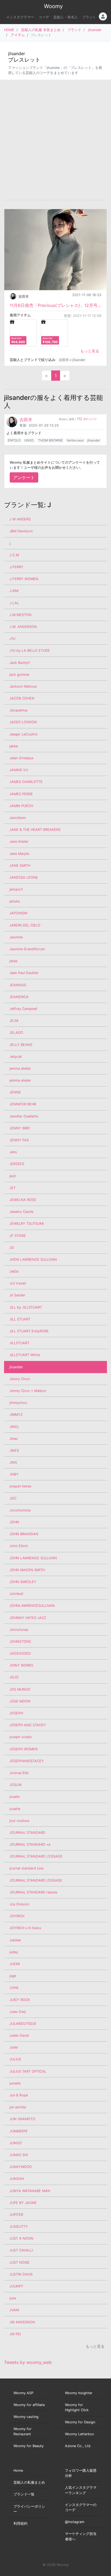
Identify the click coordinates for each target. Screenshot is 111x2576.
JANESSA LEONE (24, 877)
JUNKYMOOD (21, 2167)
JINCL (14, 1427)
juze (13, 2298)
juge (13, 1976)
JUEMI (15, 1964)
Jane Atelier (19, 842)
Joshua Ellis (19, 1773)
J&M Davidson (21, 531)
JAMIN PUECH (21, 806)
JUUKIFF (16, 2286)
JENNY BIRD (20, 1128)
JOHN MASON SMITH (27, 1570)
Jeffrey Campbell (23, 1009)
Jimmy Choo (20, 1379)
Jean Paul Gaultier (24, 973)
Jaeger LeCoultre (23, 734)
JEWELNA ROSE (23, 1200)
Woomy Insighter (79, 2393)
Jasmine (16, 937)
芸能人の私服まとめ (29, 2482)
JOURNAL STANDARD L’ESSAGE (36, 1880)
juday (14, 1952)
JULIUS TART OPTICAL (28, 2071)
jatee (13, 961)
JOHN (14, 1522)
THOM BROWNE (50, 440)
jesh (13, 1176)
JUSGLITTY (19, 2227)
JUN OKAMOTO (22, 2119)
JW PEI (15, 2334)
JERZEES (17, 1164)
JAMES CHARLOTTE (26, 782)
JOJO (14, 1677)
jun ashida (18, 2107)
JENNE (15, 1092)
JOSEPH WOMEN (24, 1749)
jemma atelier (20, 1068)
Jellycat (16, 1057)
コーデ (44, 17)
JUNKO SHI (19, 2155)
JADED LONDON (23, 722)
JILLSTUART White (25, 1355)
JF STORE (18, 1236)
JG (12, 1248)
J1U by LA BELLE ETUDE (30, 650)
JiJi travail (18, 1283)
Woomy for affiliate (29, 2405)
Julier (14, 2047)
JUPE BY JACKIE (23, 2203)
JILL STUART (20, 1319)
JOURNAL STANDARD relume (33, 1892)
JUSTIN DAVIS (21, 2274)
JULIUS (15, 2059)
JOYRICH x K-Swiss (25, 1928)
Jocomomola (20, 1510)
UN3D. (29, 440)
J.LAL (14, 603)
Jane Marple (19, 854)
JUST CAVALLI (21, 2250)
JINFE (14, 1451)
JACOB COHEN (22, 698)
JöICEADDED (20, 1653)
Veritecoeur (75, 440)
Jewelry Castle (21, 1212)
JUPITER (16, 2215)
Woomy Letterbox (79, 2434)
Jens (13, 1152)
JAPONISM (18, 913)
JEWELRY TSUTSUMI (27, 1224)
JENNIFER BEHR (23, 1104)
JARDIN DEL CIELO (25, 925)
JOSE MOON (20, 1701)
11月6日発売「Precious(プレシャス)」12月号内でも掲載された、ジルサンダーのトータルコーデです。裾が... (55, 305)
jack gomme (19, 675)
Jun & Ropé (19, 2095)
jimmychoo (18, 1403)
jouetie (15, 1809)
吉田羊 (24, 297)
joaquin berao (20, 1486)
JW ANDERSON (22, 2322)
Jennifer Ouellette (24, 1116)
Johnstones (19, 1630)
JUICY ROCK (20, 2000)
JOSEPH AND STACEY (28, 1725)
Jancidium (18, 818)
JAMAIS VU (19, 770)
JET (13, 1188)
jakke (14, 746)
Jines (14, 1439)
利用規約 (20, 2523)
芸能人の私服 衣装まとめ (41, 30)
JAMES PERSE (21, 794)
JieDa (14, 1271)
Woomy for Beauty (29, 2446)
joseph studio (21, 1737)
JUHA (14, 1988)
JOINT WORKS (21, 1665)
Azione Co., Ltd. (78, 2446)
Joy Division (19, 1904)
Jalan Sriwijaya (21, 758)
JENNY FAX (19, 1140)
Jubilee (15, 1940)
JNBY (14, 1474)
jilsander (95, 30)
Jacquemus (19, 710)
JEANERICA (19, 997)
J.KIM (14, 591)
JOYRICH (17, 1916)
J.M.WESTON (20, 615)
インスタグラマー (20, 17)
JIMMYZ (16, 1415)
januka (15, 901)
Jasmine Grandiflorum (27, 949)
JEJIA (14, 1021)
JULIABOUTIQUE (23, 2024)
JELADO (16, 1033)
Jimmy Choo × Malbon (28, 1391)
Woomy (53, 6)
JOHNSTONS (20, 1642)
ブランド (89, 17)
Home (18, 2470)
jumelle (15, 2083)
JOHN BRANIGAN (24, 1534)
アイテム (18, 35)
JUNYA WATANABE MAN (30, 2191)
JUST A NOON (21, 2238)
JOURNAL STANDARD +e (30, 1844)
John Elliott (19, 1546)
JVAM (14, 2310)
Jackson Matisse (23, 686)
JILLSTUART (19, 1343)
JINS (13, 1462)
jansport (16, 889)
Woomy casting (26, 2417)
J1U (12, 639)
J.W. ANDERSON (23, 627)
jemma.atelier (20, 1080)
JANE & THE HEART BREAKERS (35, 830)
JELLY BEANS (21, 1045)
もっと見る (90, 351)
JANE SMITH (20, 866)
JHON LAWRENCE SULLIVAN (33, 1259)
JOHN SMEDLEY (23, 1582)
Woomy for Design (80, 2422)
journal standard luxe (26, 1868)
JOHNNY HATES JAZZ (28, 1618)
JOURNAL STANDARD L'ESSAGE (36, 1856)
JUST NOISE (20, 2262)
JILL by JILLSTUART (26, 1307)
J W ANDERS (20, 519)
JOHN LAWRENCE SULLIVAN (33, 1558)
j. (10, 543)
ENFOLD (14, 440)
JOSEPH (16, 1713)
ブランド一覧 (24, 2494)
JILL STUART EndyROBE (29, 1331)
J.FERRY (16, 567)
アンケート (24, 477)
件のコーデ (87, 419)
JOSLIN (15, 1785)
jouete (14, 1797)
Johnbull (16, 1594)
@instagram (75, 2522)
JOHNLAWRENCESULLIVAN (32, 1606)
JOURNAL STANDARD (27, 1833)
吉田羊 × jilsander (72, 360)
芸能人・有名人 (66, 17)
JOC (13, 1498)
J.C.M (14, 555)
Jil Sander (17, 1295)
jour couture (19, 1821)
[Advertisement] (55, 140)
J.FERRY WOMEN (24, 579)
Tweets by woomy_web (28, 2362)
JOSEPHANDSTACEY (27, 1761)
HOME (9, 30)
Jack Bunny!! (20, 663)
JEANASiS (18, 985)
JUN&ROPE (19, 2131)
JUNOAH (17, 2179)
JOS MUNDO (20, 1689)
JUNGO (16, 2143)
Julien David (19, 2035)
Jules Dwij (18, 2012)
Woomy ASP (23, 2393)
